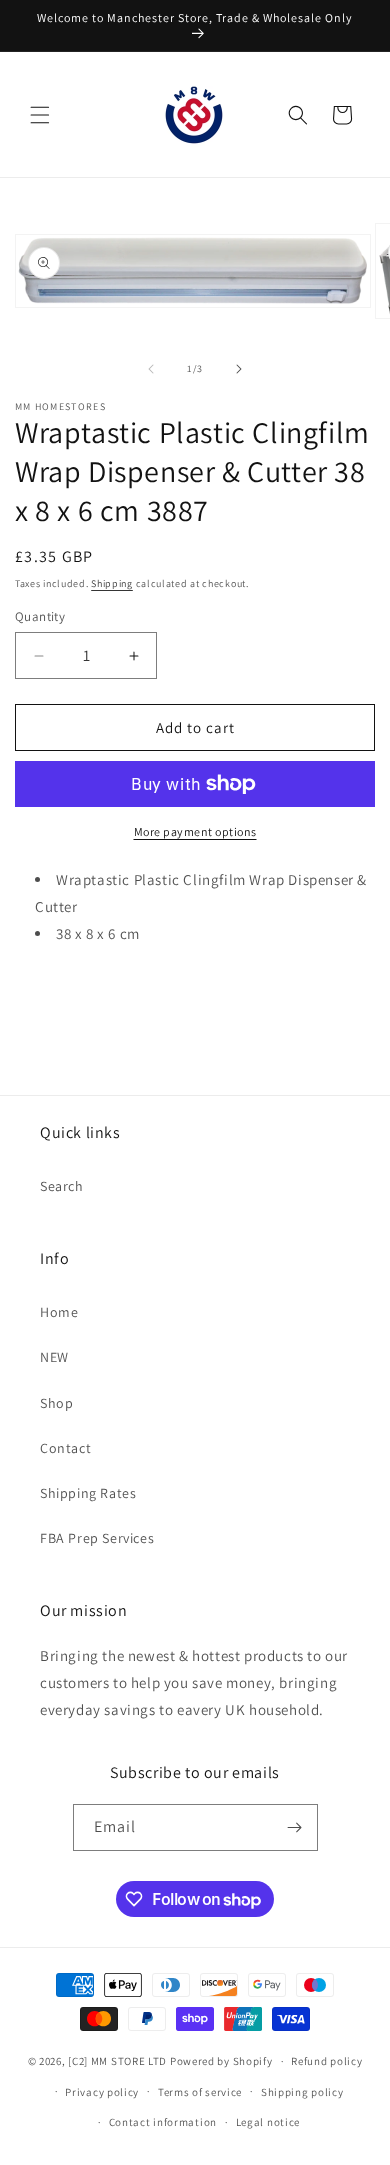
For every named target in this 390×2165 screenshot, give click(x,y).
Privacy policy (102, 2092)
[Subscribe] (295, 1827)
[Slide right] (239, 369)
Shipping (112, 583)
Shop (56, 1403)
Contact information (163, 2122)
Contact (65, 1448)
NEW (54, 1357)
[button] (40, 115)
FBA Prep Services (97, 1538)
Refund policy (326, 2061)
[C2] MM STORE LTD (117, 2061)
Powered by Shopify (221, 2061)
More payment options (195, 831)
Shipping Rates (88, 1493)
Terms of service (200, 2092)
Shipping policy (302, 2092)
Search (62, 1186)
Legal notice (268, 2122)
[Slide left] (151, 369)
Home (59, 1312)
